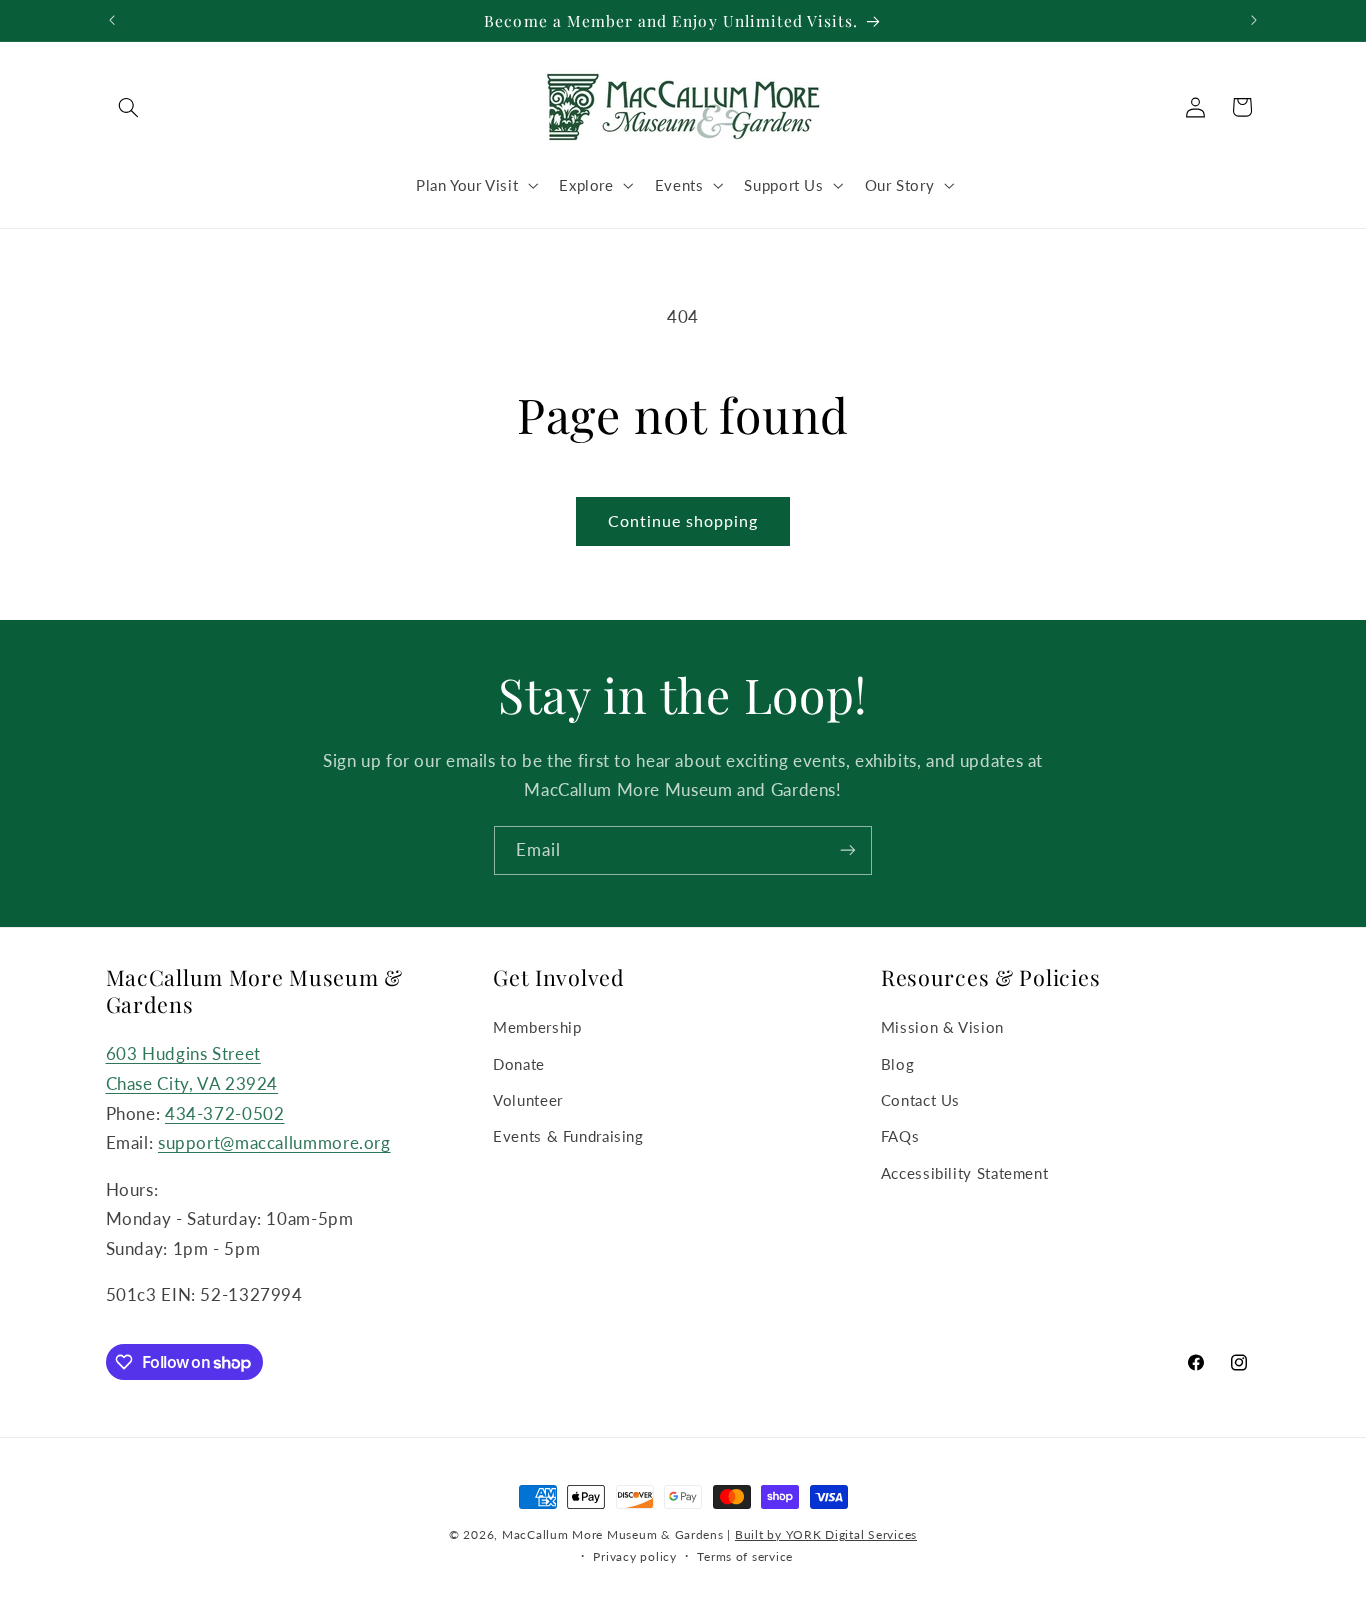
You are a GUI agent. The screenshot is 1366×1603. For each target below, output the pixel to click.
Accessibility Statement (965, 1173)
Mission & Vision (942, 1027)
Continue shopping (683, 520)
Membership (537, 1027)
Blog (898, 1064)
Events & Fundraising (568, 1137)
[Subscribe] (848, 850)
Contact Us (920, 1100)
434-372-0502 (225, 1113)
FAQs (900, 1137)
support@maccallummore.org (274, 1142)
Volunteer (528, 1100)
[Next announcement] (1254, 20)
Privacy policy (634, 1556)
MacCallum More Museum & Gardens (613, 1534)
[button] (129, 107)
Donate (519, 1064)
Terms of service (745, 1556)
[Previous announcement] (112, 20)
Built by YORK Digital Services (826, 1534)
